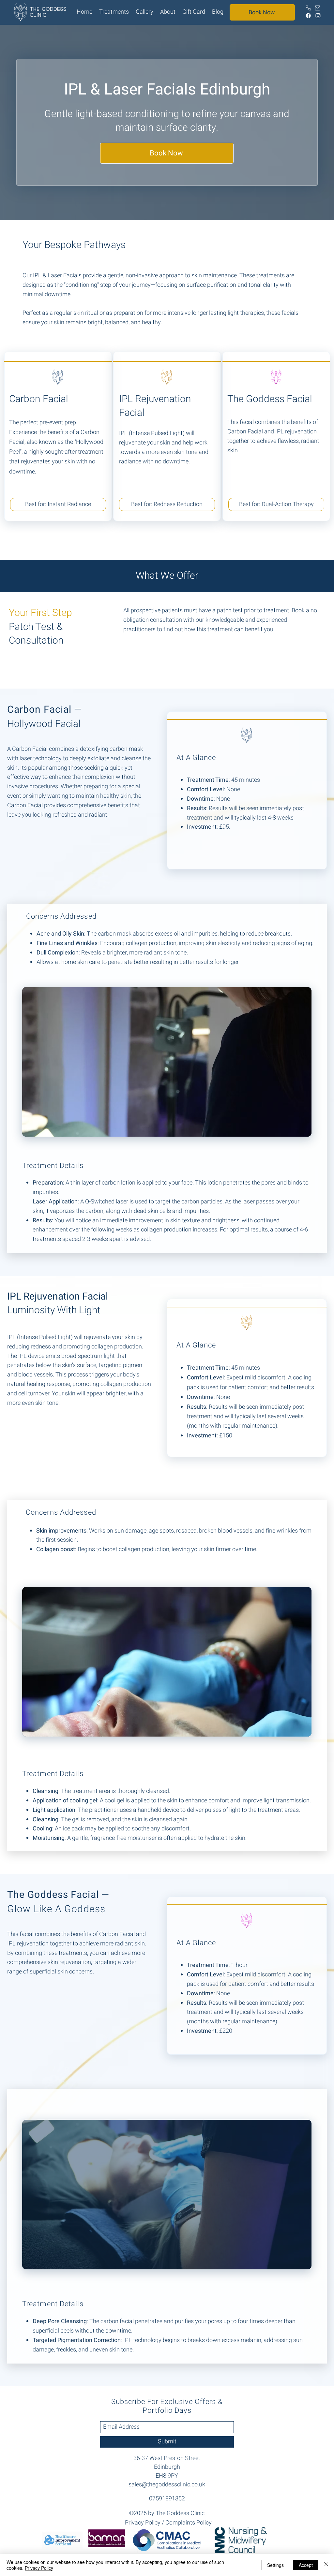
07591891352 (167, 2499)
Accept (306, 2565)
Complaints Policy (189, 2523)
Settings (275, 2565)
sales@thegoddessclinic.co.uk (167, 2485)
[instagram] (318, 16)
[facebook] (308, 16)
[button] (114, 12)
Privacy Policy (143, 2523)
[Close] (326, 2565)
